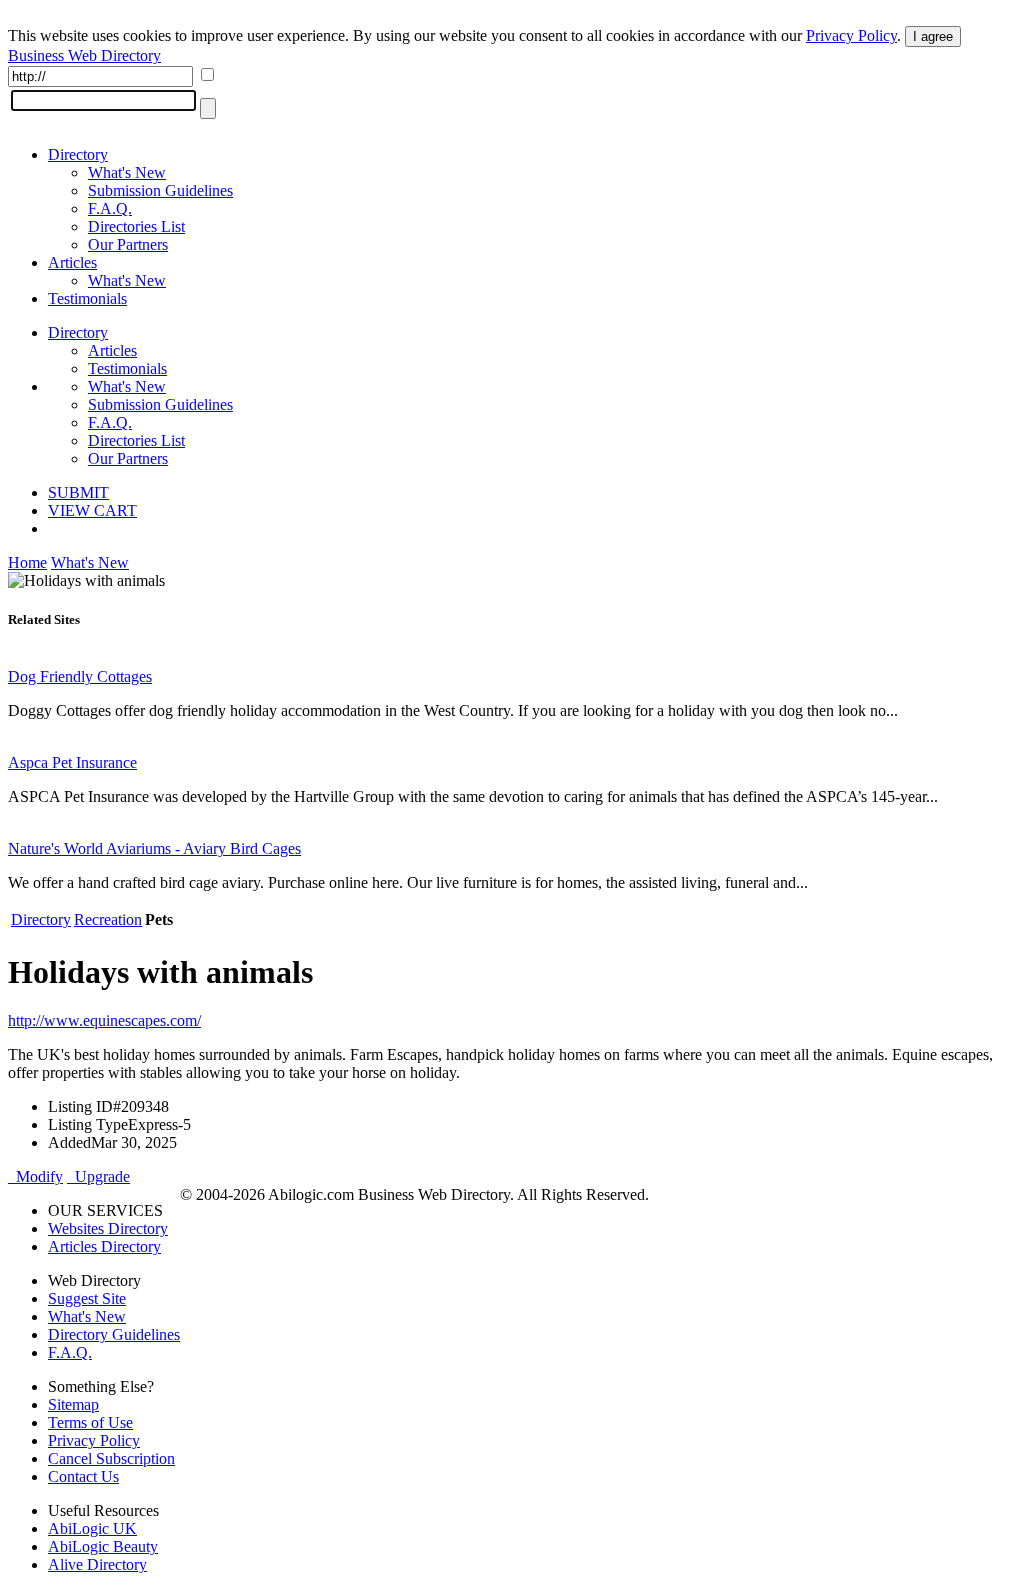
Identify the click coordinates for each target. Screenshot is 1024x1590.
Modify (35, 1176)
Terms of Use (90, 1422)
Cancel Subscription (111, 1458)
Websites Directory (108, 1228)
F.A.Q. (110, 208)
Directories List (136, 226)
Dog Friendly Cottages (80, 676)
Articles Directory (104, 1246)
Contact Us (83, 1476)
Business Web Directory (84, 55)
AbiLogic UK (92, 1528)
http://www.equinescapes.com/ (104, 1020)
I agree (933, 36)
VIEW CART (92, 510)
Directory (78, 154)
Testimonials (87, 298)
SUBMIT (78, 492)
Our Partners (128, 244)
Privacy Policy (851, 35)
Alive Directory (97, 1564)
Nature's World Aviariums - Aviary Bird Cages (154, 848)
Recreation (108, 919)
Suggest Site (87, 1298)
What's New (127, 172)
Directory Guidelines (114, 1334)
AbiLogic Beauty (103, 1546)
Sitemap (73, 1404)
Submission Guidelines (160, 190)
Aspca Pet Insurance (72, 762)
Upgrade (98, 1176)
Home (27, 562)
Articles (72, 262)
